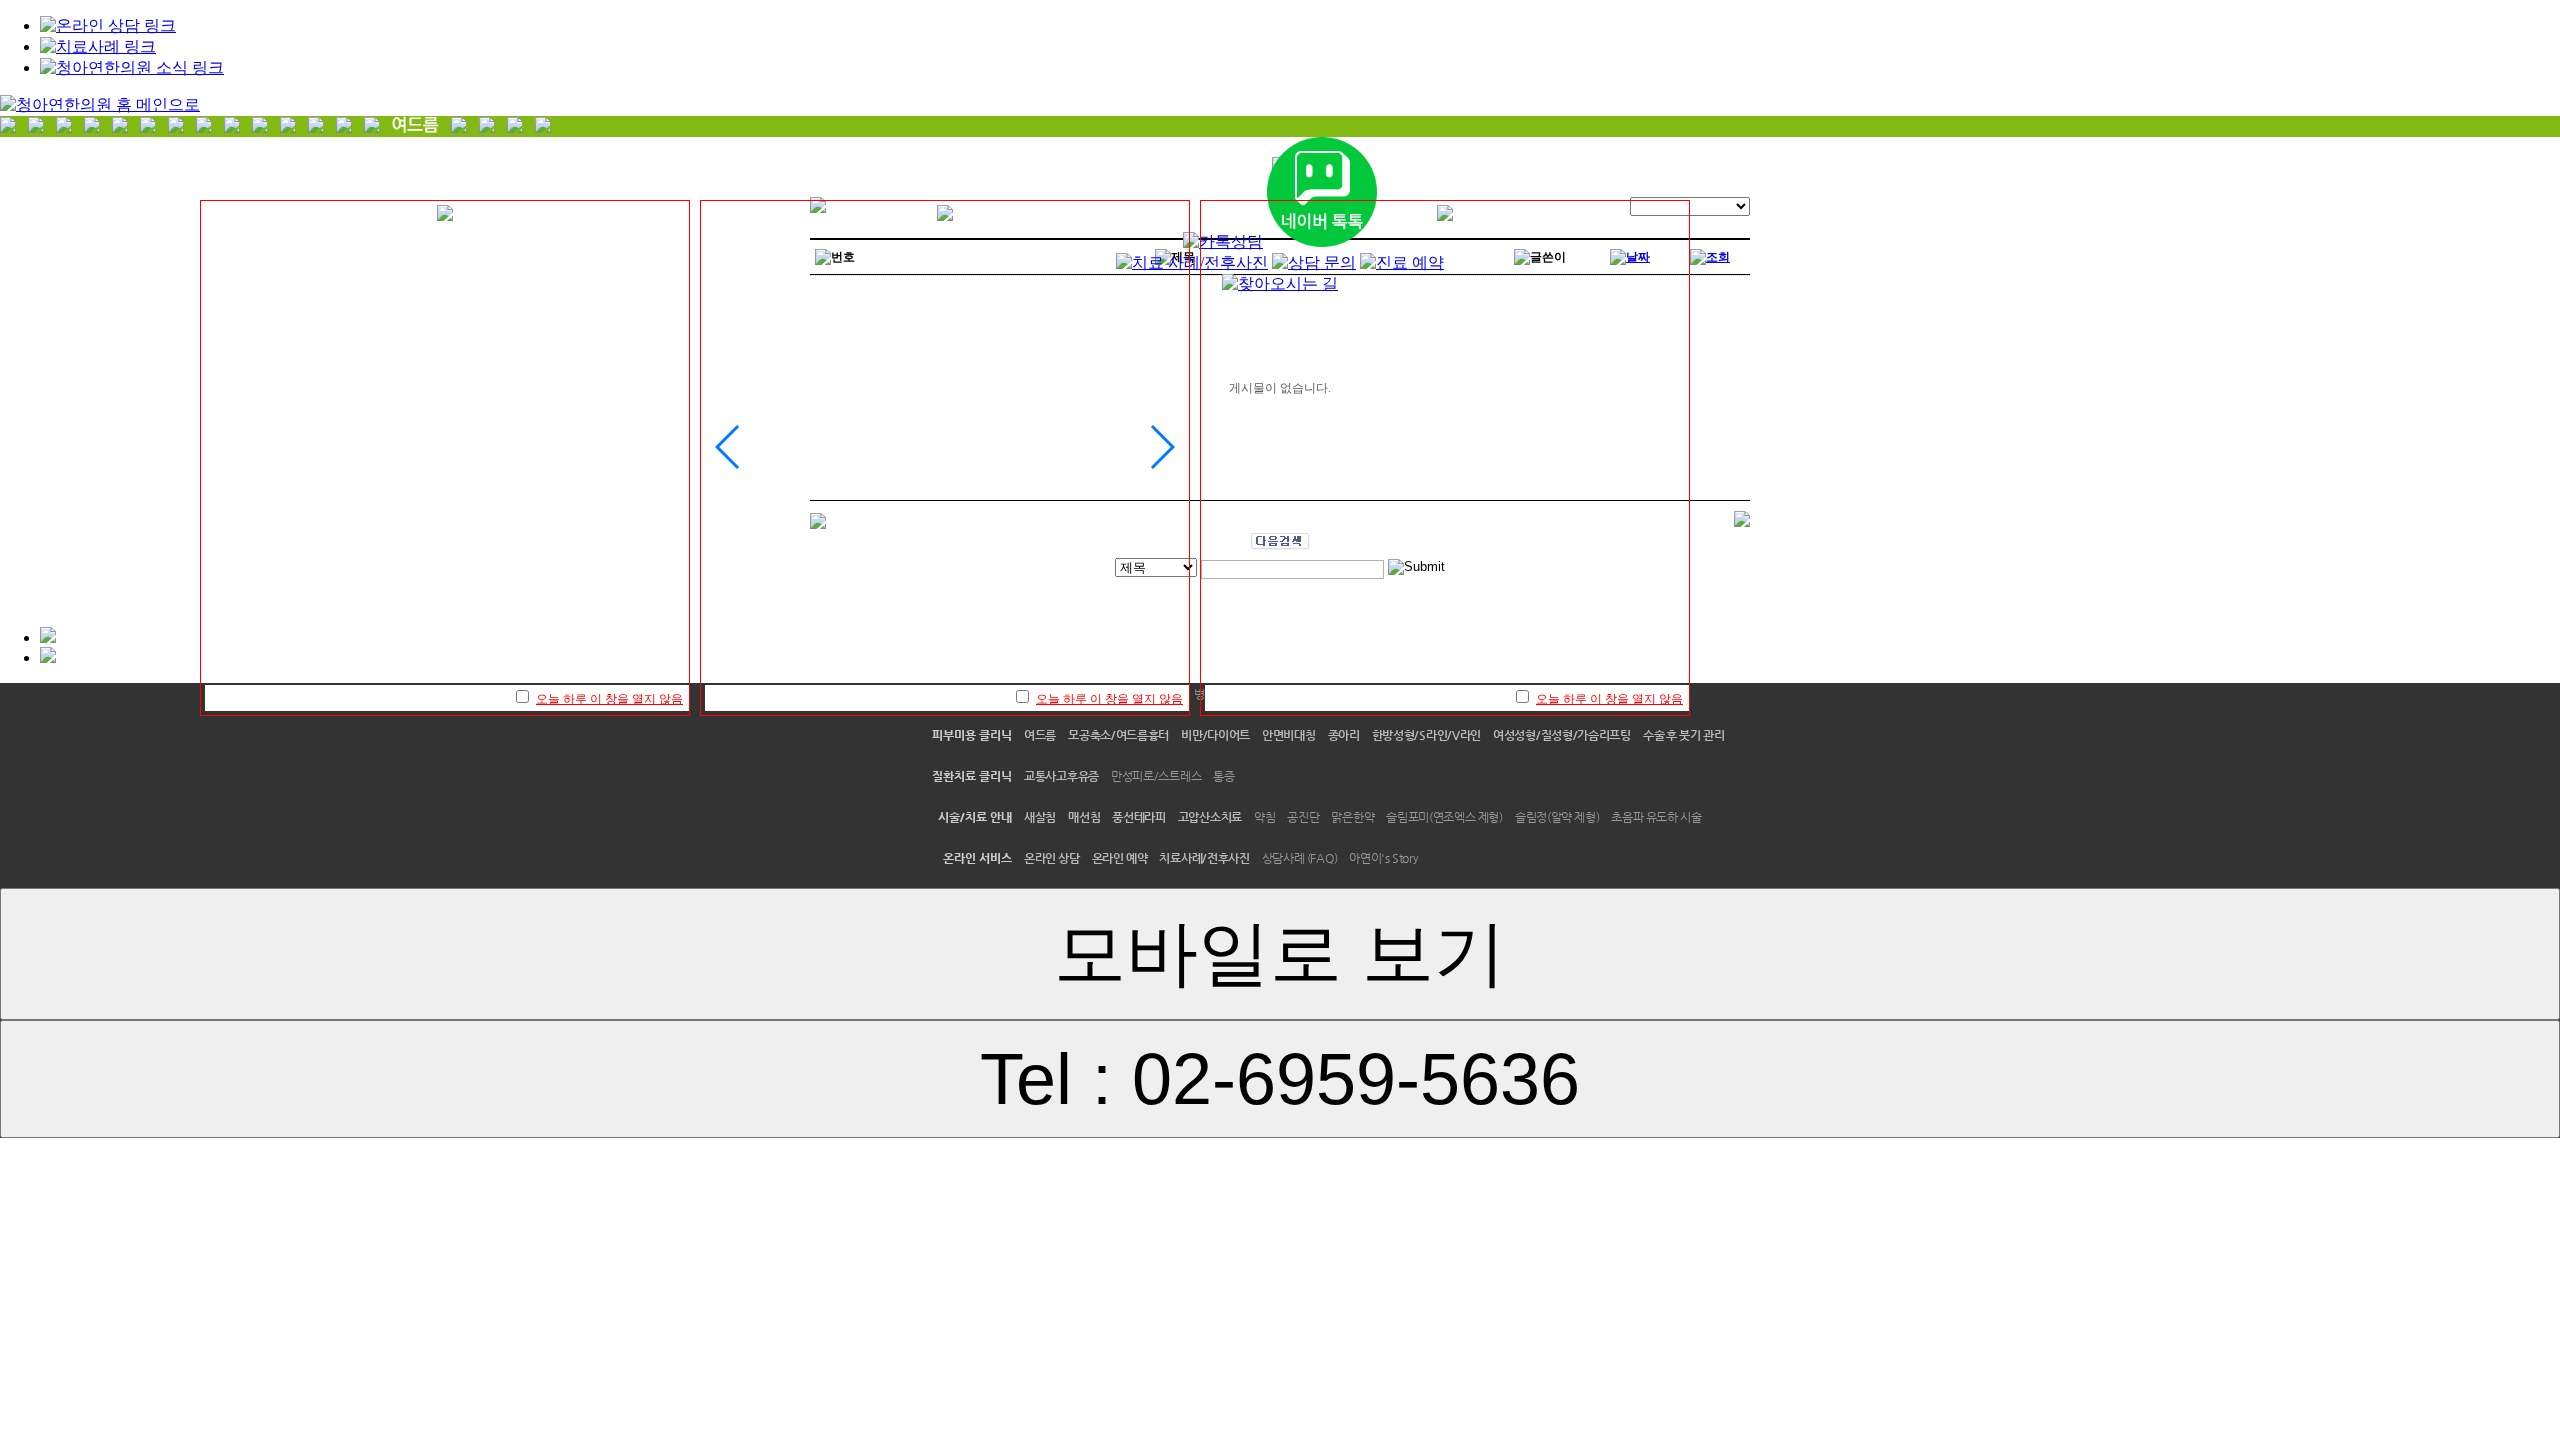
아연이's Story (1383, 858)
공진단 (1303, 817)
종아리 (1344, 735)
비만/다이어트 (1215, 735)
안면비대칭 (1289, 735)
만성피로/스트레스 (1156, 776)
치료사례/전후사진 (1204, 858)
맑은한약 (1352, 817)
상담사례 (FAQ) (1300, 858)
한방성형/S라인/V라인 (1426, 735)
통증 (1223, 776)
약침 (1264, 817)
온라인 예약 (1120, 858)
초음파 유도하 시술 (1656, 817)
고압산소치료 (1210, 817)
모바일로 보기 (1280, 953)
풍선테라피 (1139, 817)
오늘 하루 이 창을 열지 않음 (609, 699)
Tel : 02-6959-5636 (1280, 1079)
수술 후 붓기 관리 (1684, 735)
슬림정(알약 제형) (1557, 817)
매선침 (1084, 817)
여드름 (1040, 735)
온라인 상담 (1052, 858)
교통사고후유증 (1061, 776)
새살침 (1040, 817)
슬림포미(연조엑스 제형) (1444, 817)
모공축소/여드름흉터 (1118, 735)
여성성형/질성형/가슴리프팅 (1562, 735)
